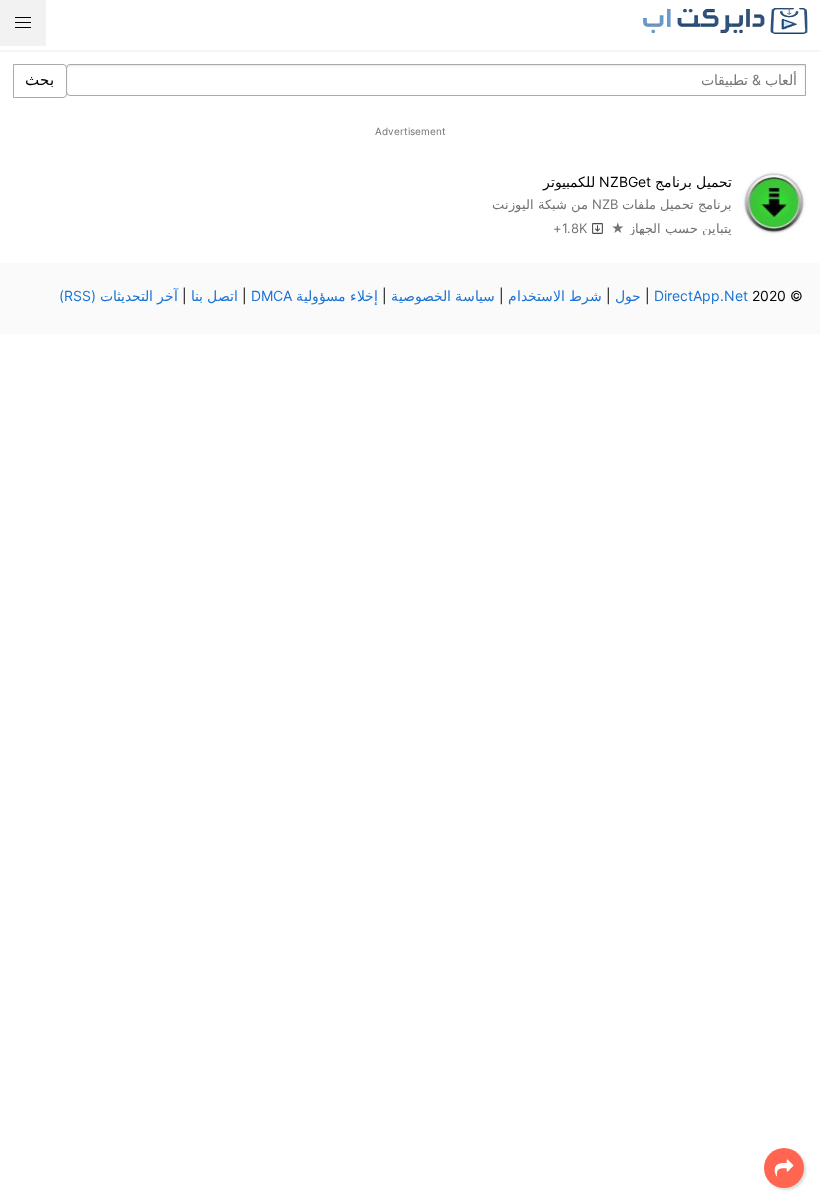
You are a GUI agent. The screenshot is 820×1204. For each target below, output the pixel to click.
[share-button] (784, 1168)
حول (628, 295)
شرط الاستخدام (555, 295)
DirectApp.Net (701, 295)
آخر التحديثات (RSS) (118, 295)
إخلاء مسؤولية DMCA (314, 295)
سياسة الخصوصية (443, 295)
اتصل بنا (214, 295)
